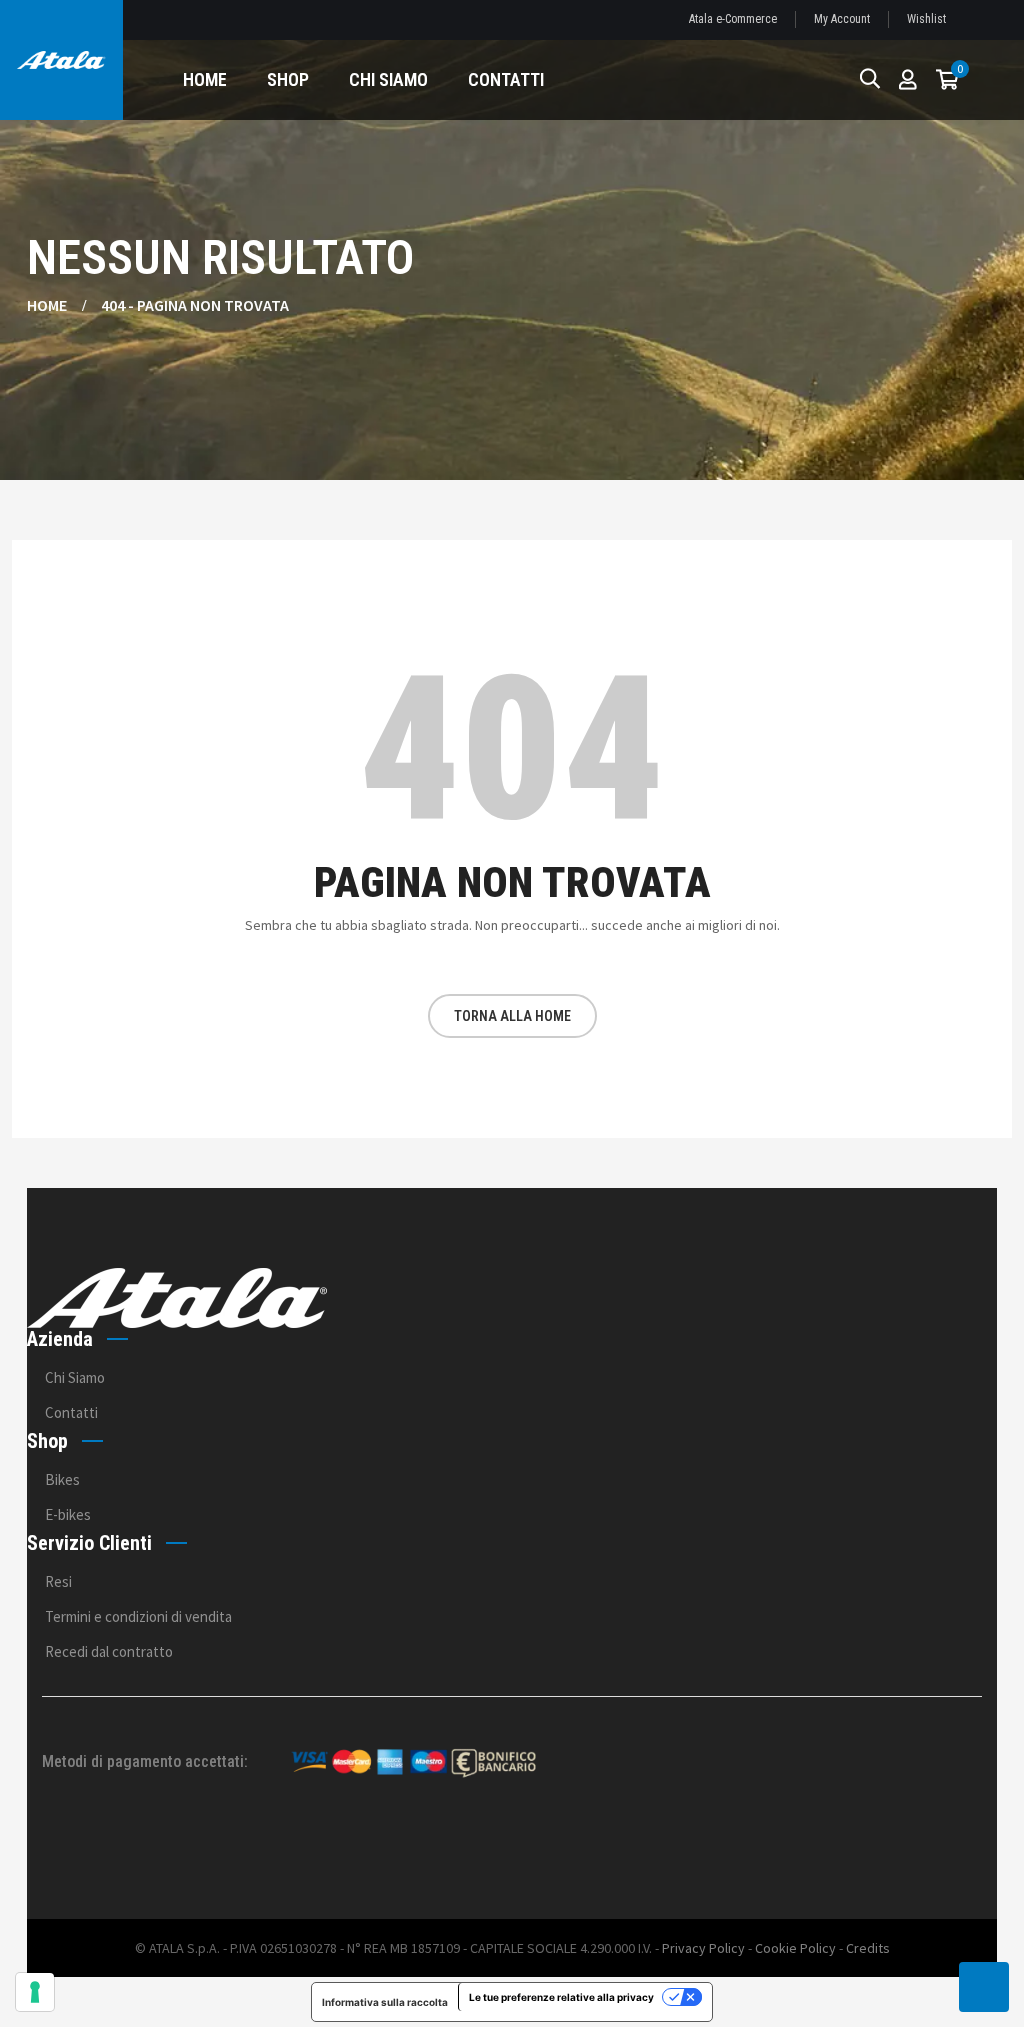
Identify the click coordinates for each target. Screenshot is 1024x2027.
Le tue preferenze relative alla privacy (561, 1997)
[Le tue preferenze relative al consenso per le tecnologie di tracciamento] (35, 1992)
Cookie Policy (795, 1948)
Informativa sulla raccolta (385, 2002)
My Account (842, 19)
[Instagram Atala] (954, 1842)
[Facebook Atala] (899, 1842)
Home (47, 305)
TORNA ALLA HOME (512, 1016)
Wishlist (926, 19)
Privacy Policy (703, 1948)
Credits (868, 1948)
